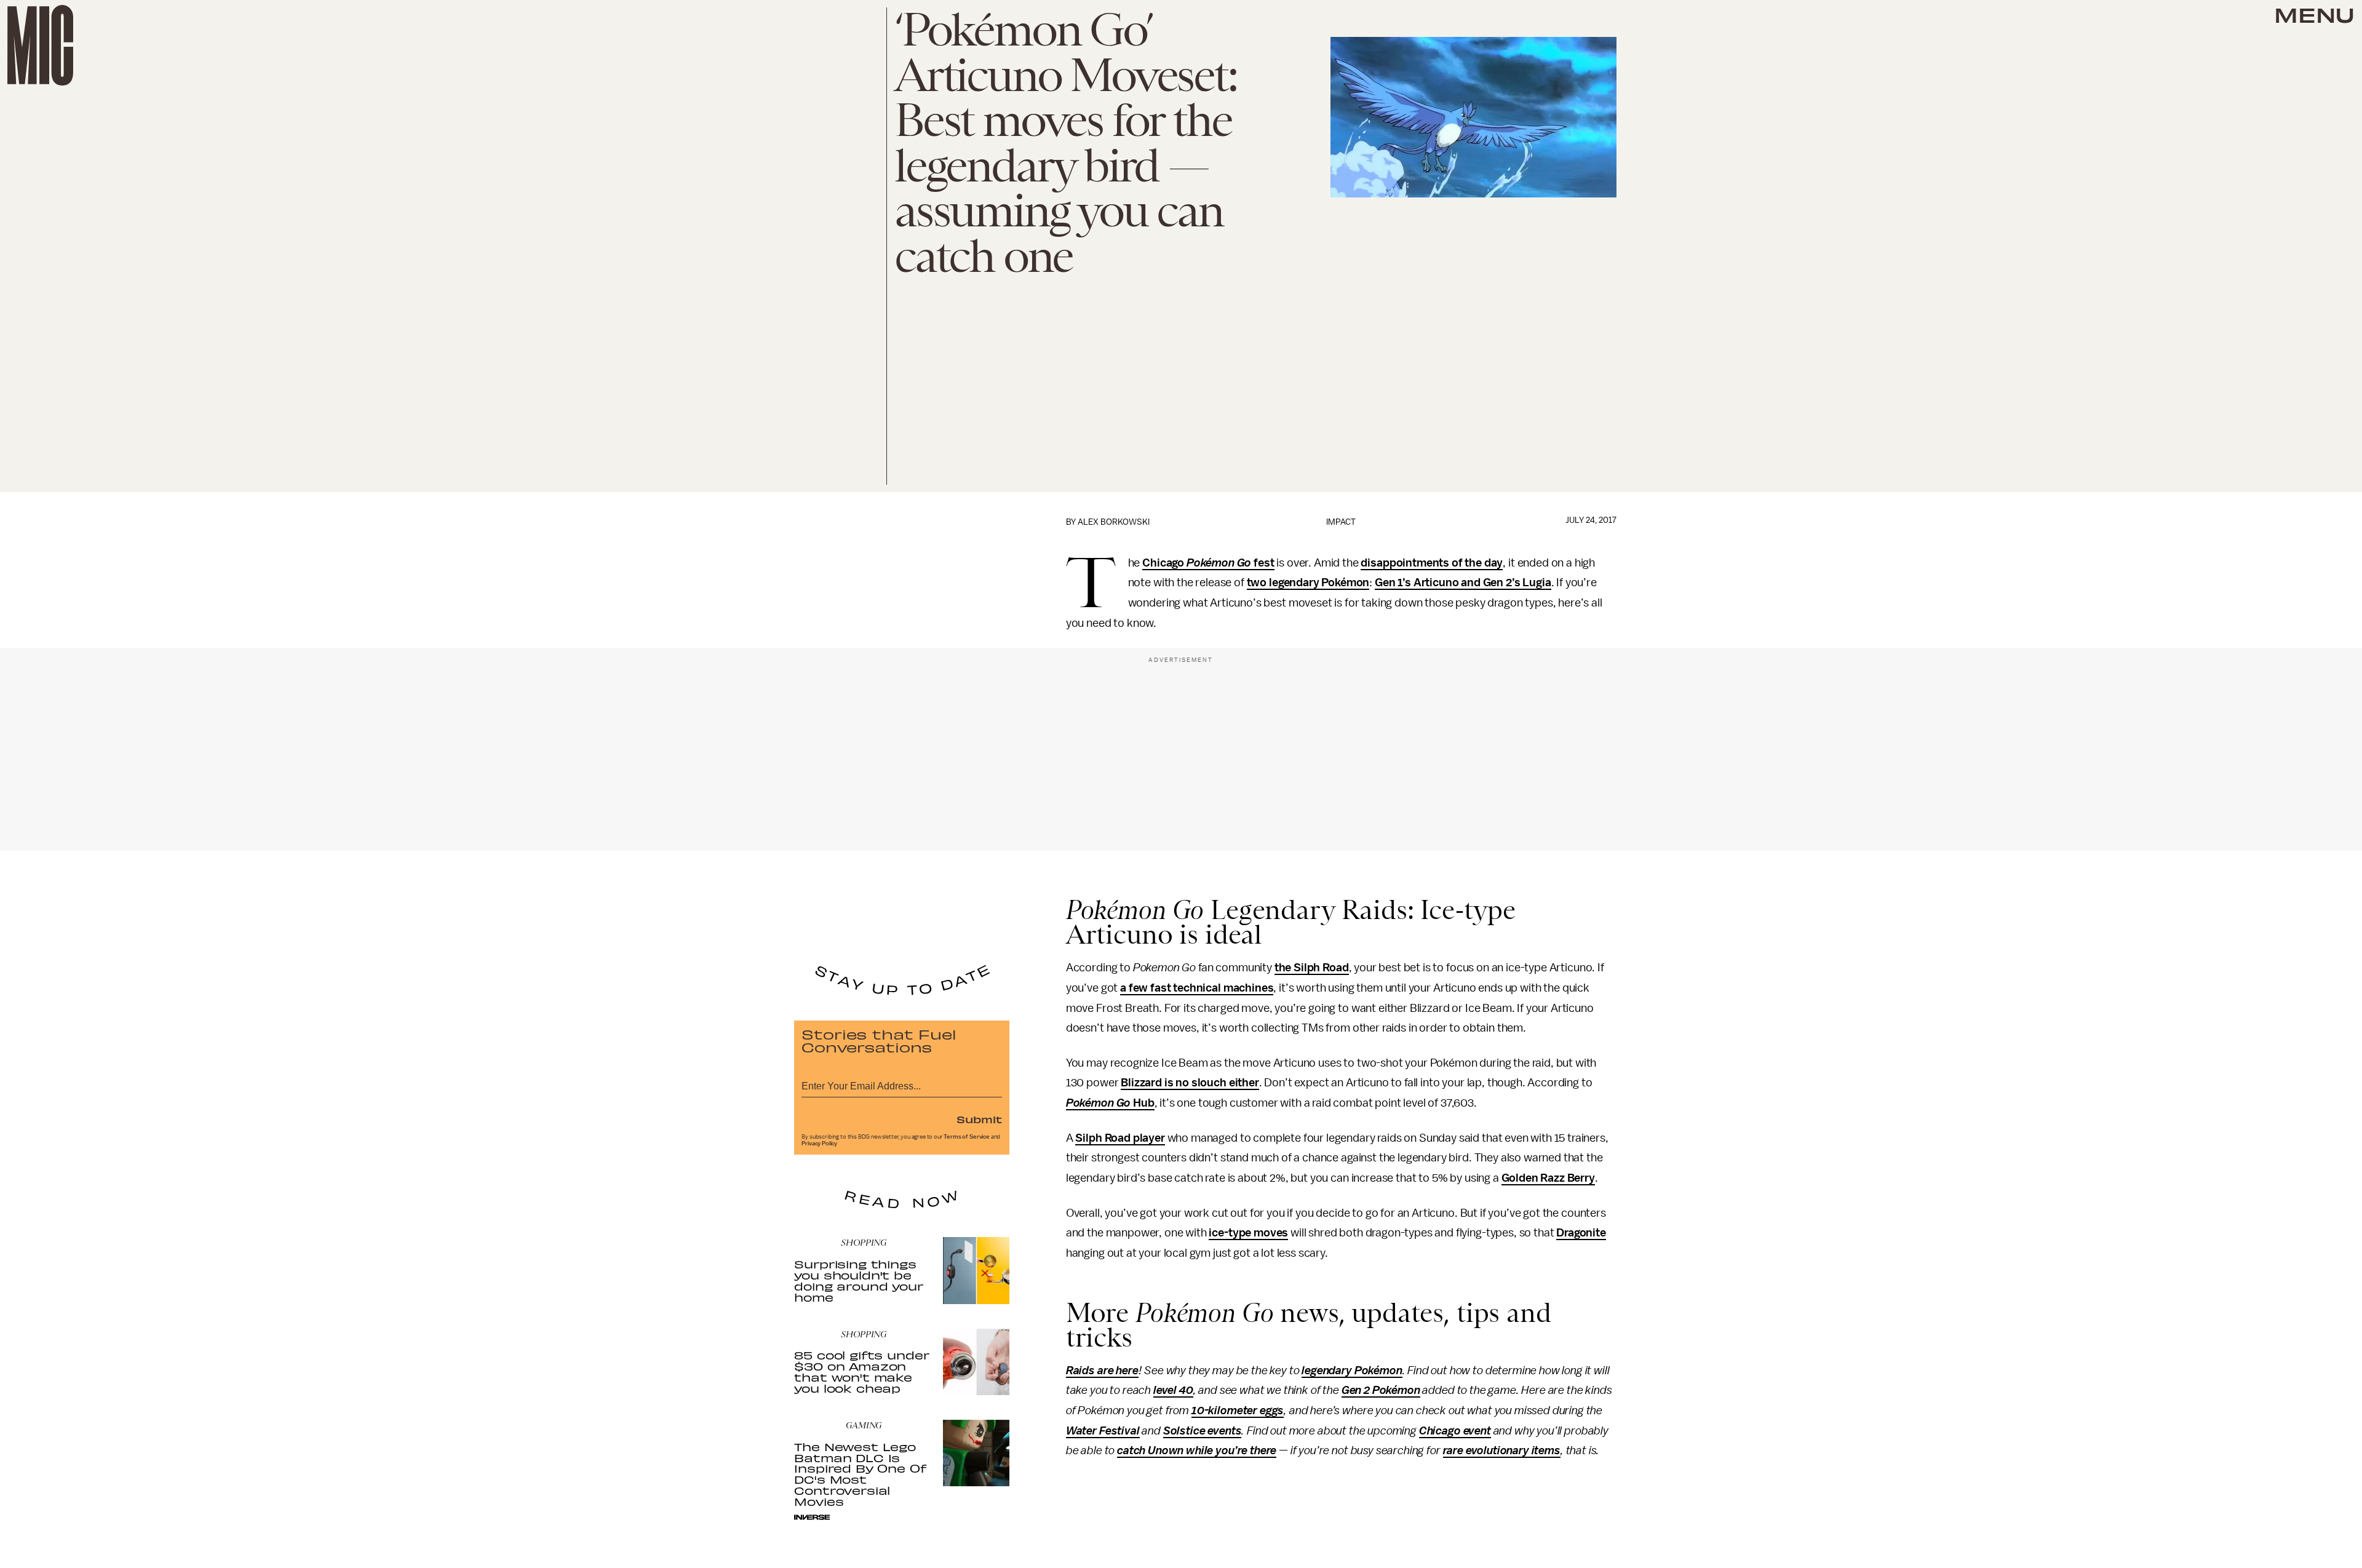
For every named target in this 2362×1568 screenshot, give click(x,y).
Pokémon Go (1219, 563)
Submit (979, 1119)
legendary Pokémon (1352, 1371)
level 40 (1173, 1390)
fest (1263, 563)
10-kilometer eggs (1238, 1411)
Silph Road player (1120, 1138)
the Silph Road (1312, 968)
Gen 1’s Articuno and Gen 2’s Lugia (1463, 583)
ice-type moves (1248, 1233)
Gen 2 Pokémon (1381, 1390)
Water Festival (1103, 1431)
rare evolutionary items (1502, 1451)
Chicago (1164, 563)
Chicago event (1455, 1431)
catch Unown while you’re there (1197, 1451)
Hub (1142, 1103)
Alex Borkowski (1114, 522)
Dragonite (1581, 1233)
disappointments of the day (1432, 563)
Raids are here (1102, 1371)
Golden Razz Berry (1548, 1178)
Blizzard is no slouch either (1190, 1083)
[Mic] (40, 45)
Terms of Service (966, 1137)
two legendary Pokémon (1308, 583)
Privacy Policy (819, 1144)
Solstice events (1203, 1431)
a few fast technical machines (1197, 988)
